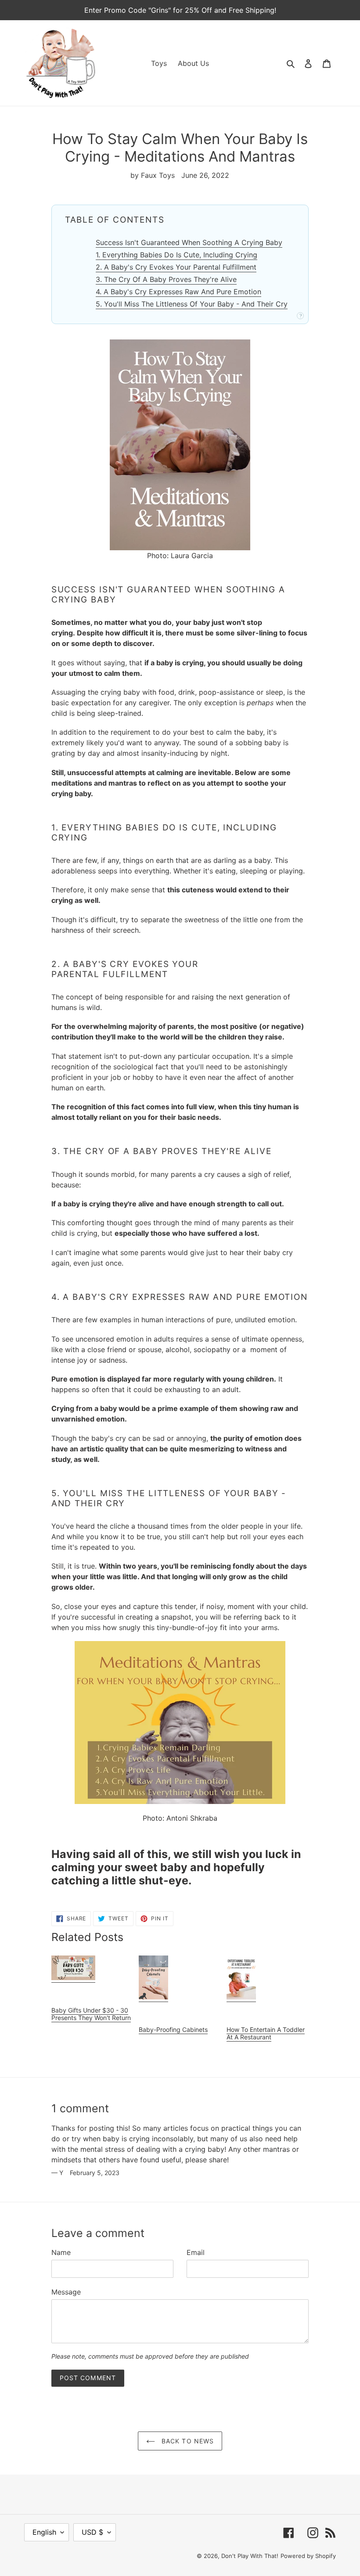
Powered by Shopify (308, 2556)
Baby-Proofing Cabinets (173, 2029)
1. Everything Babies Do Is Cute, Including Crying (176, 255)
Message (66, 2292)
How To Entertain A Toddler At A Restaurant (266, 2033)
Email (196, 2252)
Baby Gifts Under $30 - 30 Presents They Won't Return (91, 2014)
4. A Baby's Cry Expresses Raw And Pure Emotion (178, 292)
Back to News (187, 2441)
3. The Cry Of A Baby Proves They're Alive (166, 279)
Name (61, 2252)
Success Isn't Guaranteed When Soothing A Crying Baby (189, 242)
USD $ (92, 2532)
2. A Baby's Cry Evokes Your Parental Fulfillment (176, 267)
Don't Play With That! (250, 2556)
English (44, 2532)
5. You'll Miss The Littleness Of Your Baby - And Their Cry (192, 304)
